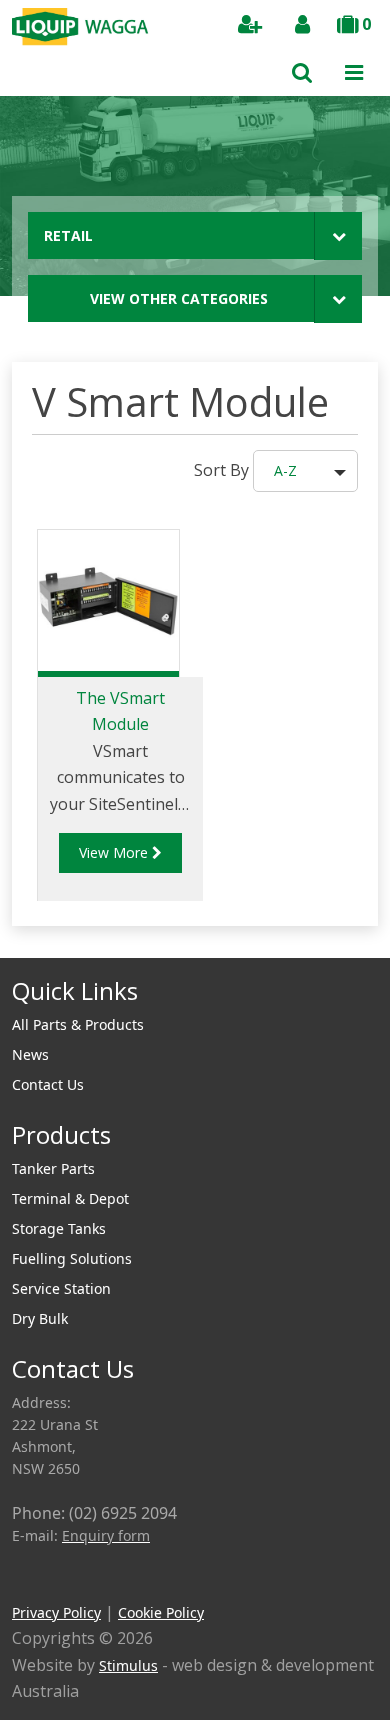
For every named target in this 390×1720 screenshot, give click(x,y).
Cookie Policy (161, 1612)
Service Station (61, 1288)
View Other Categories (179, 298)
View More (115, 852)
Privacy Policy (56, 1612)
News (30, 1054)
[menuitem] (195, 1025)
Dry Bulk (40, 1318)
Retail (68, 235)
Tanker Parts (53, 1168)
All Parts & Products (78, 1024)
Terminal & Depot (70, 1198)
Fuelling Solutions (72, 1258)
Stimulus (128, 1665)
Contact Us (48, 1084)
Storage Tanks (59, 1228)
